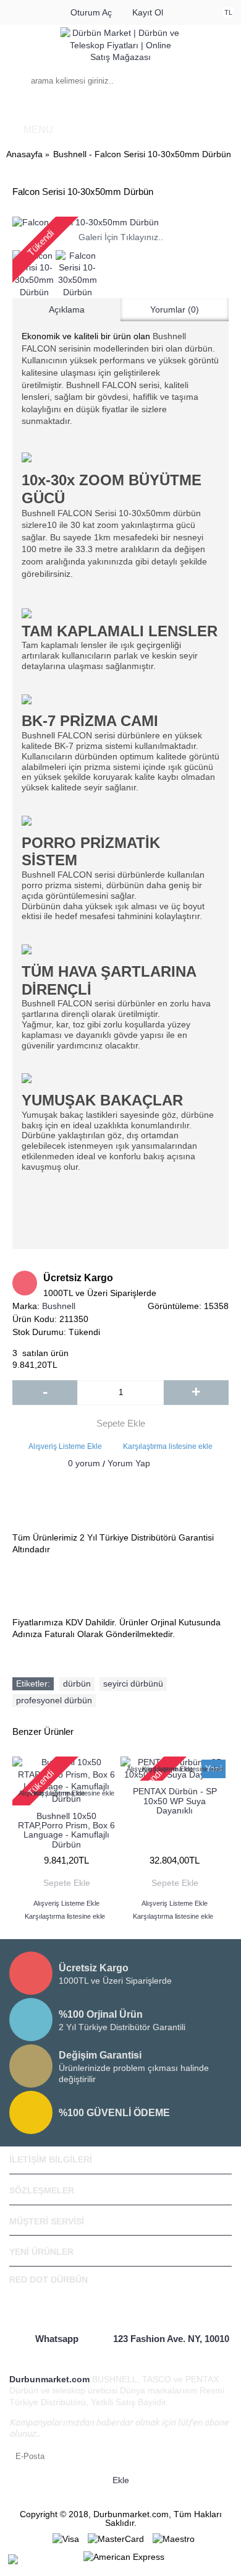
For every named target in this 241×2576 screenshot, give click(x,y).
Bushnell (59, 1306)
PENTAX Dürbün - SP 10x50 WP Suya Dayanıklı (175, 1801)
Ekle (121, 2480)
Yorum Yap (129, 1463)
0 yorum (84, 1463)
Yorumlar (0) (175, 309)
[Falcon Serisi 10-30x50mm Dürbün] (120, 223)
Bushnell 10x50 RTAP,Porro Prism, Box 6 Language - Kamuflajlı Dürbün (66, 1830)
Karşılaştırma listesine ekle (168, 1446)
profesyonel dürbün (54, 1700)
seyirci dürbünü (133, 1683)
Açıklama (67, 309)
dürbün (77, 1683)
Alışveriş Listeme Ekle (65, 1446)
